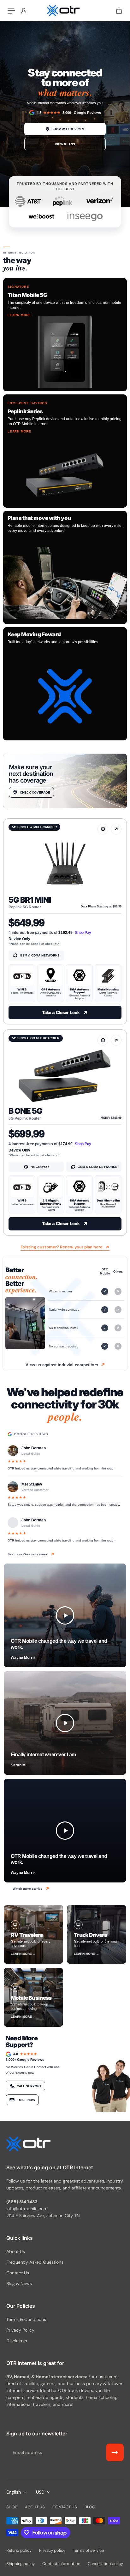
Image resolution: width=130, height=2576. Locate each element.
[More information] (103, 829)
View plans (65, 144)
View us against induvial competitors (62, 1365)
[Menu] (11, 11)
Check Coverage (35, 792)
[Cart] (119, 11)
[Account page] (24, 11)
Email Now (26, 2100)
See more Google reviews (28, 1554)
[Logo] (65, 10)
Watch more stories (28, 1889)
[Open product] (116, 829)
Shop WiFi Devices (68, 129)
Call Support (29, 2086)
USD (40, 2492)
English (14, 2492)
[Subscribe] (115, 2452)
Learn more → (23, 1954)
